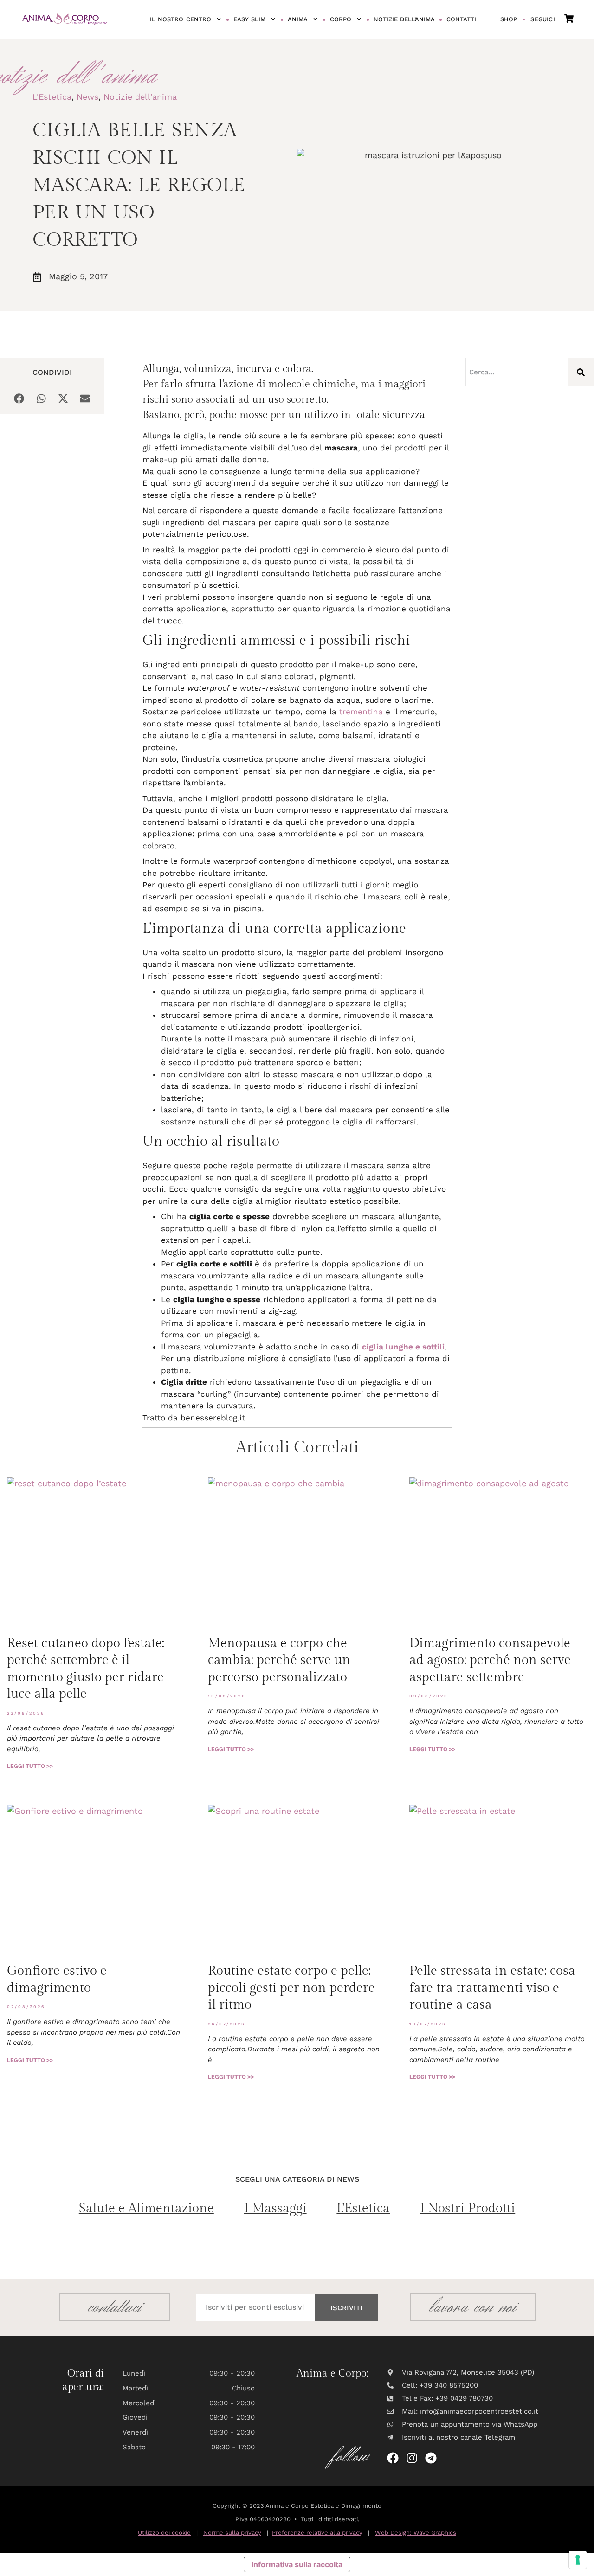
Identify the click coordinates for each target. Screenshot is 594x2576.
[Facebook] (393, 2458)
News (87, 97)
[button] (19, 399)
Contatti (461, 19)
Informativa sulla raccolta (297, 2564)
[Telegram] (431, 2458)
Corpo (341, 19)
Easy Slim (249, 19)
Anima (298, 19)
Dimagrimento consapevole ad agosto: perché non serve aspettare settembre (490, 1660)
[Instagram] (412, 2458)
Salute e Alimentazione (146, 2208)
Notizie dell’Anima (404, 19)
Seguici (542, 19)
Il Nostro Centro (181, 19)
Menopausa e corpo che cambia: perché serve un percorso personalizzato (279, 1660)
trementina (361, 712)
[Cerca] (581, 372)
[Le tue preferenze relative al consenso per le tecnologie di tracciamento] (578, 2560)
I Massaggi (275, 2208)
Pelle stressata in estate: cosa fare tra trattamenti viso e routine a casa (492, 1988)
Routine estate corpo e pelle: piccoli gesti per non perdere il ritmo (291, 1988)
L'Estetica (52, 97)
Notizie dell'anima (140, 97)
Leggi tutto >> (30, 1766)
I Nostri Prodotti (468, 2208)
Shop (509, 19)
